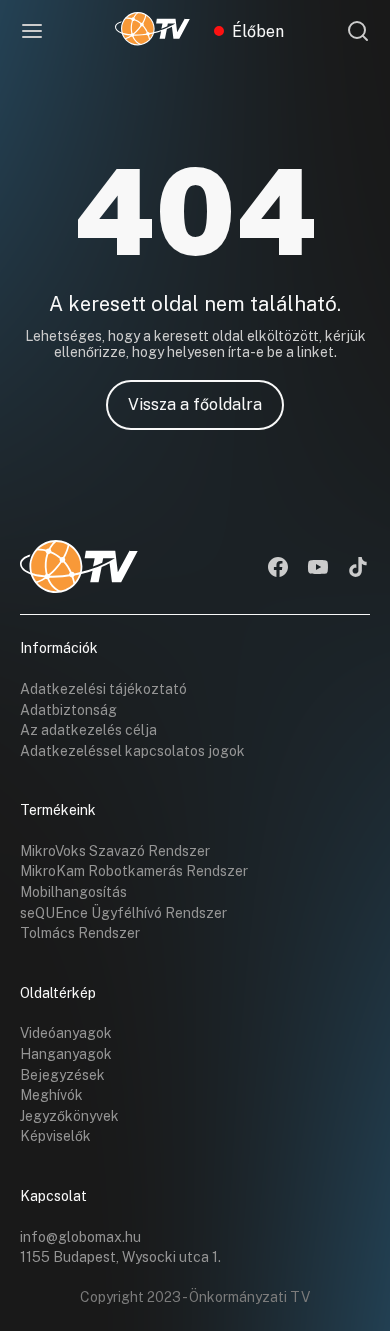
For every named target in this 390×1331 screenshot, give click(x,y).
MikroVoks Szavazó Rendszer (115, 851)
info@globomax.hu (80, 1237)
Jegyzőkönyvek (69, 1116)
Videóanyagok (66, 1033)
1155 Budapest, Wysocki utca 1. (120, 1257)
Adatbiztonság (68, 710)
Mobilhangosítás (73, 892)
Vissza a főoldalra (195, 404)
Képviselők (55, 1136)
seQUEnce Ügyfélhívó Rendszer (123, 913)
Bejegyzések (62, 1075)
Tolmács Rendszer (80, 933)
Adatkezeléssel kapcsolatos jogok (132, 751)
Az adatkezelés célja (88, 730)
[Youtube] (318, 569)
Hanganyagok (66, 1054)
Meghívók (51, 1095)
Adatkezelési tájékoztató (103, 689)
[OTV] (152, 31)
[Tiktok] (358, 569)
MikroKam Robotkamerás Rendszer (134, 871)
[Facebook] (278, 569)
